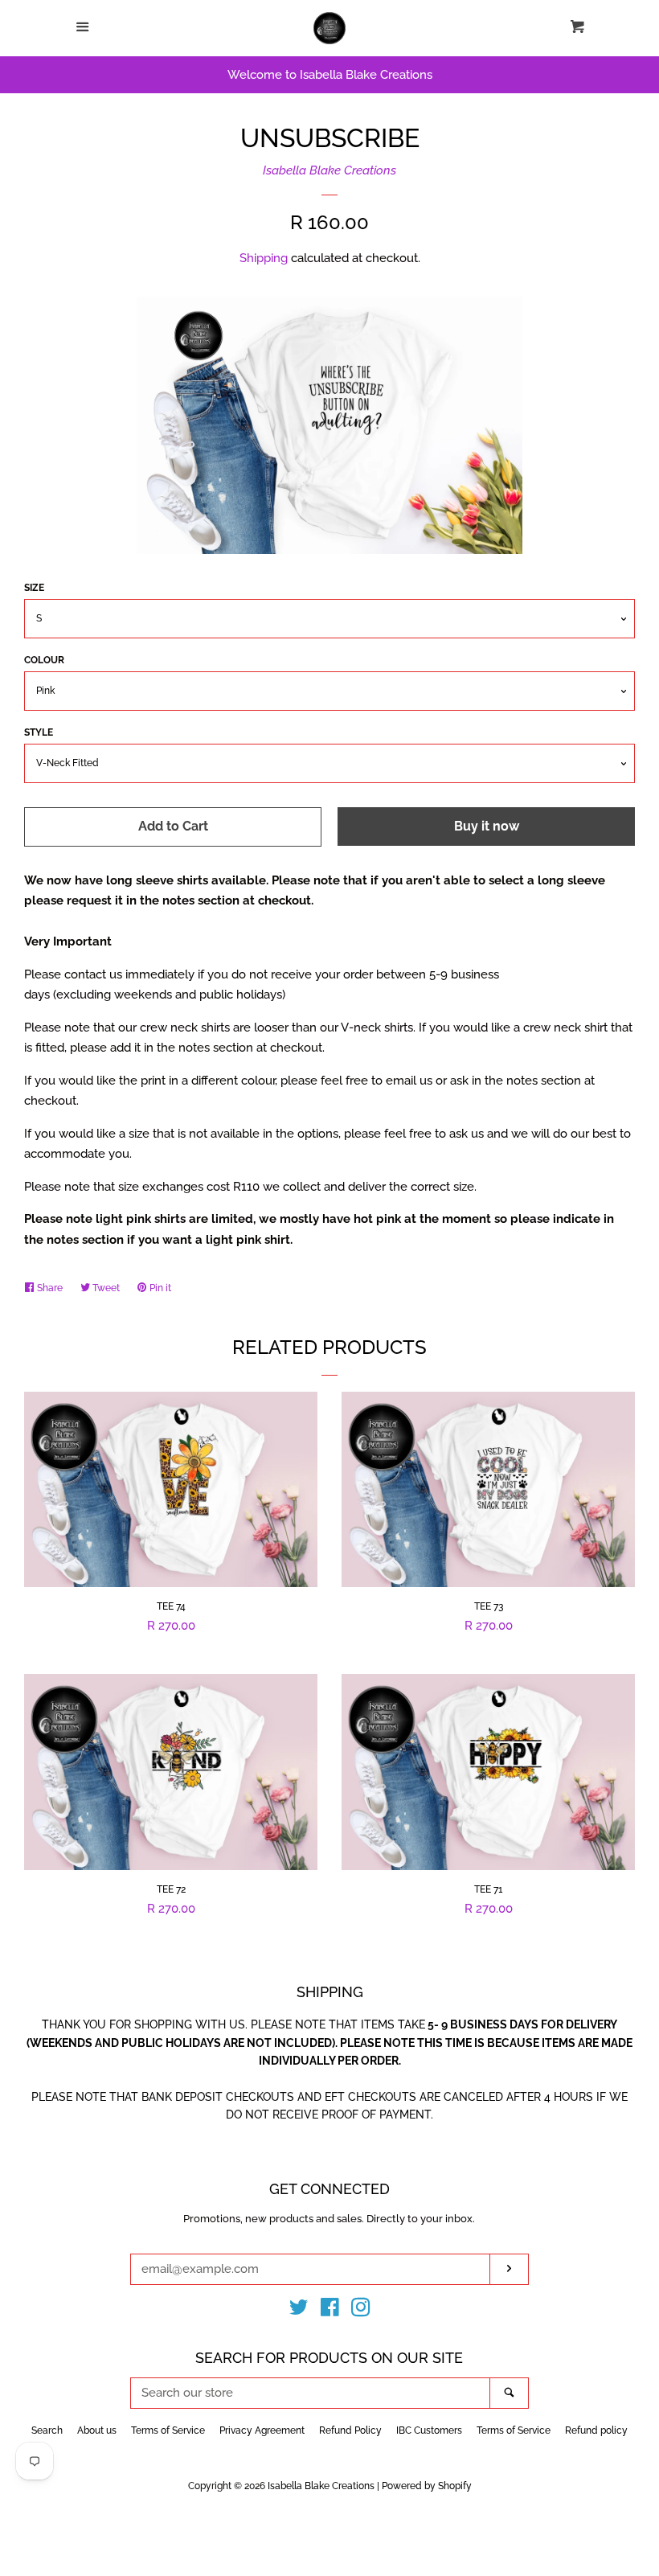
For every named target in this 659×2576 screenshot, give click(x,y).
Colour (44, 660)
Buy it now (487, 826)
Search (47, 2430)
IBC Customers (429, 2430)
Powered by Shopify (427, 2486)
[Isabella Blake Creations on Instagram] (361, 2311)
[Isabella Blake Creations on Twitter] (299, 2311)
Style (39, 732)
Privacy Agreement (262, 2430)
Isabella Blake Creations (329, 170)
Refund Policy (350, 2430)
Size (34, 588)
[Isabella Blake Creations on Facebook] (330, 2311)
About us (97, 2430)
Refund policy (596, 2430)
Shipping (264, 258)
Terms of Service (168, 2430)
